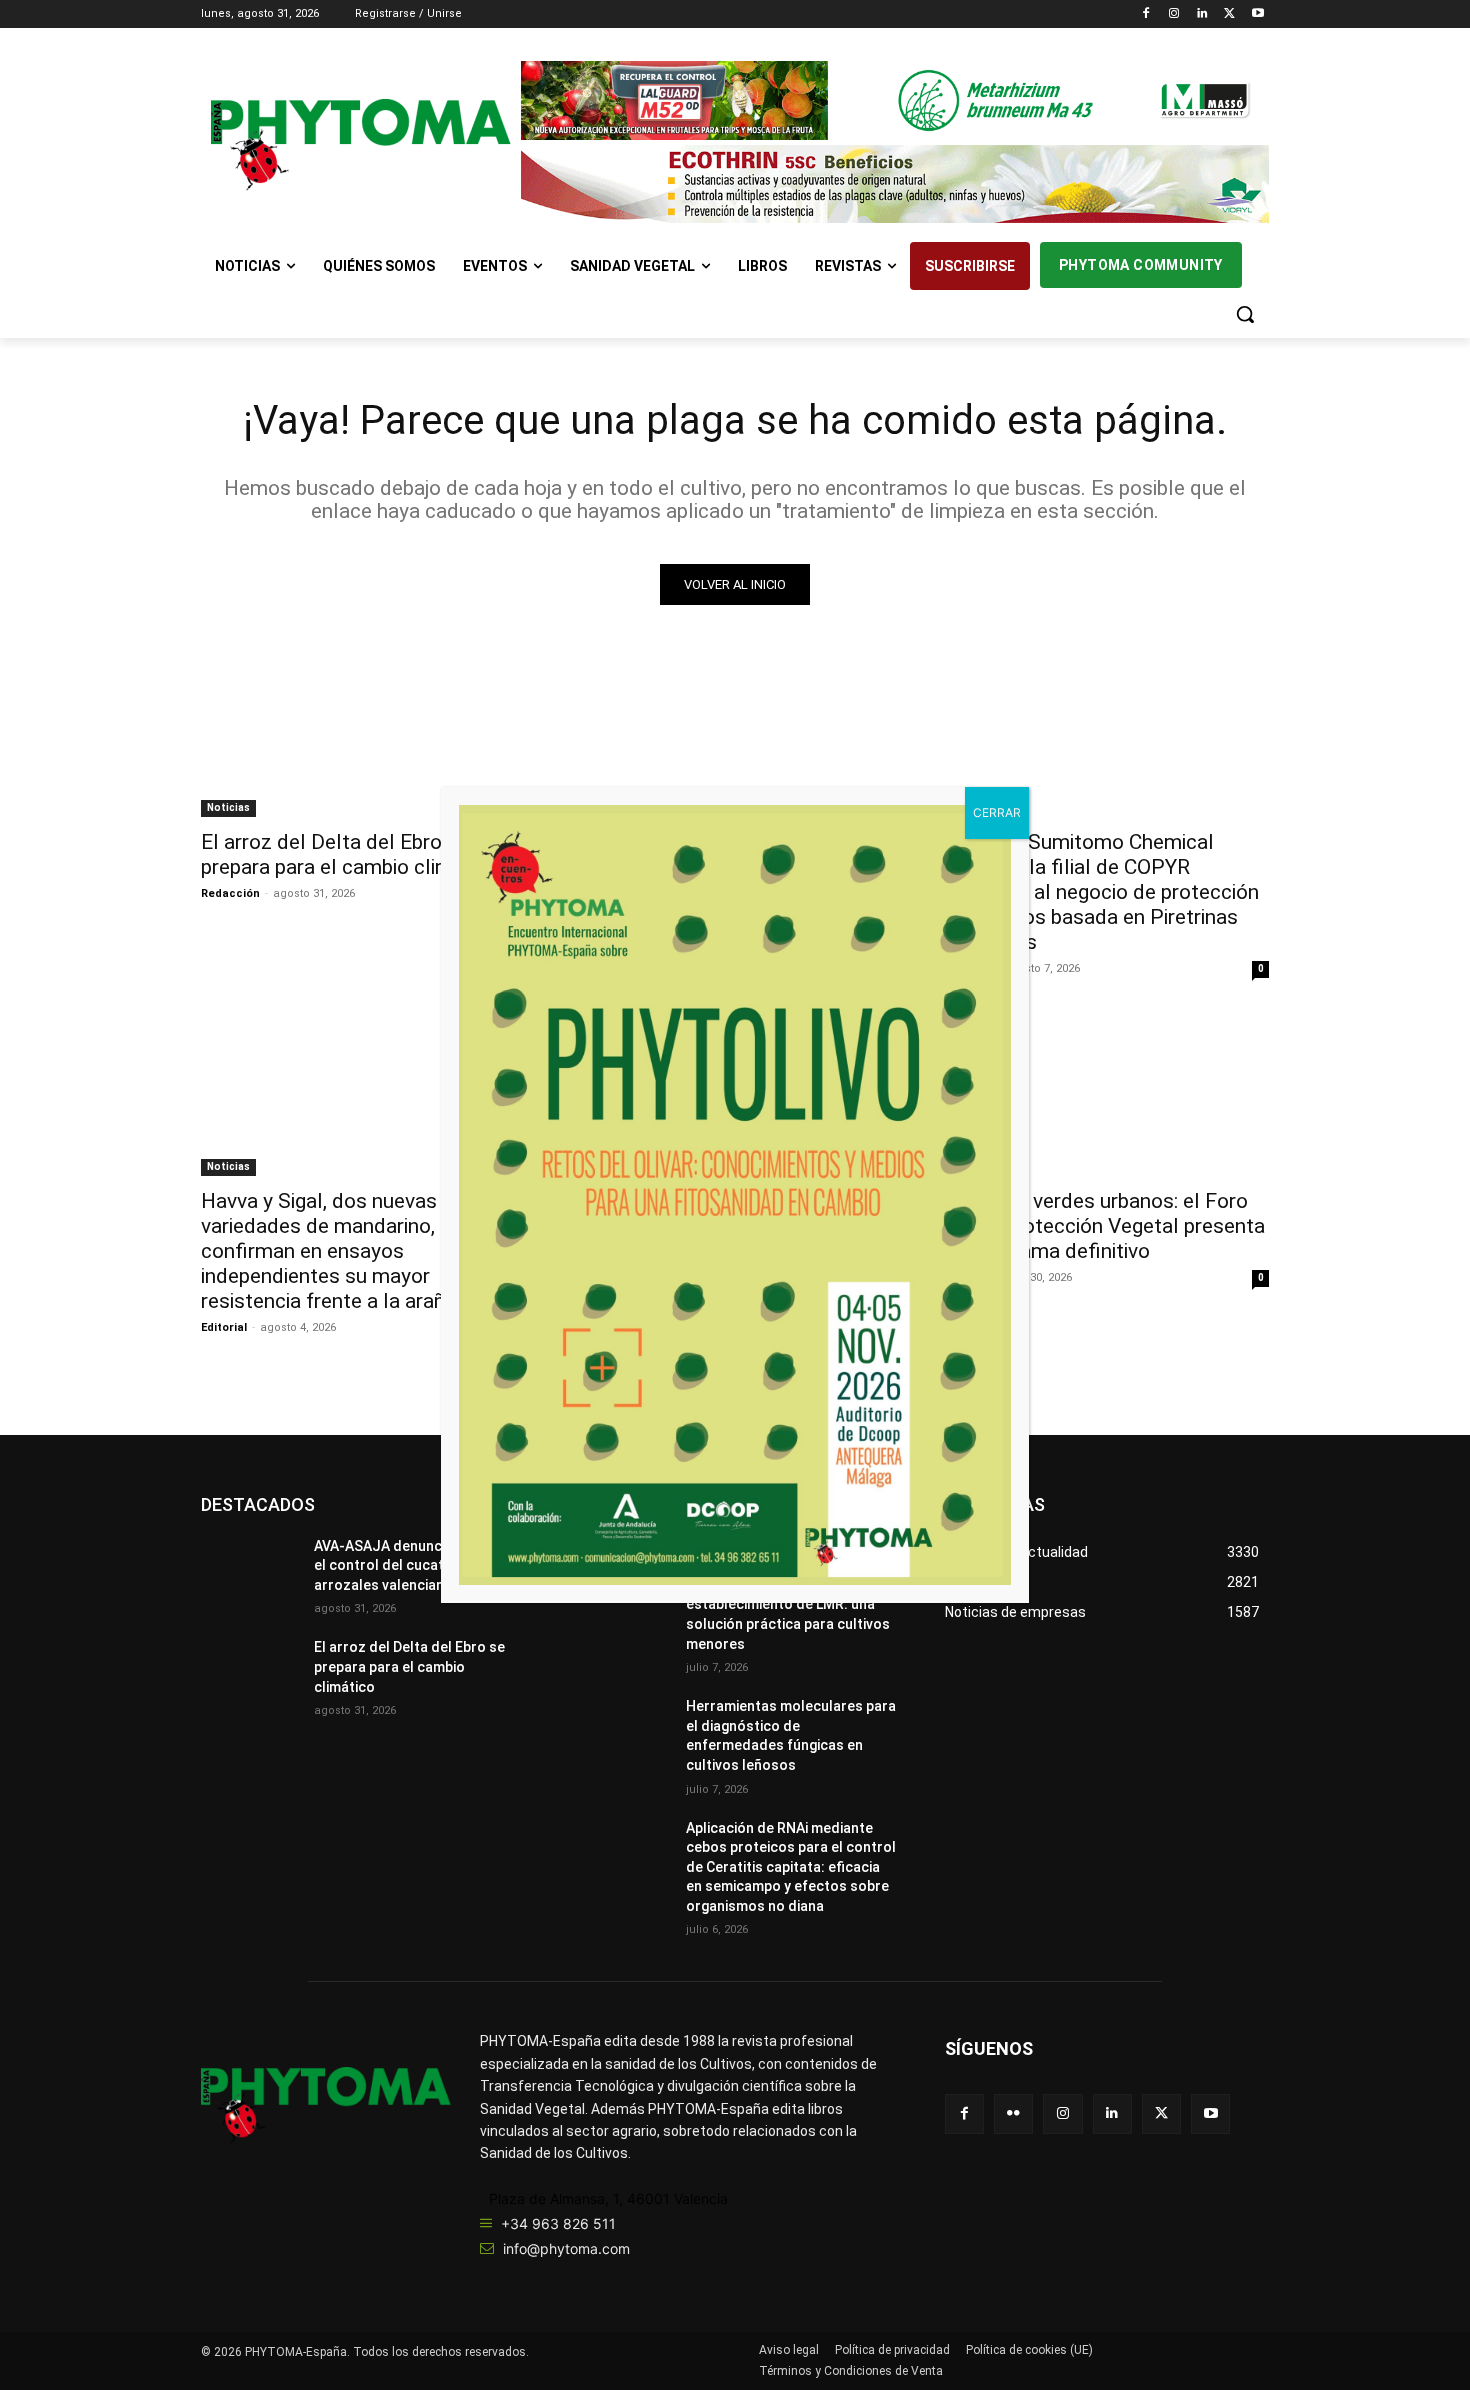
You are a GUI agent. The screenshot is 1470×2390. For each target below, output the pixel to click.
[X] (1229, 14)
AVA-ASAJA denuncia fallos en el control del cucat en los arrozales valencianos (414, 1565)
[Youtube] (1257, 14)
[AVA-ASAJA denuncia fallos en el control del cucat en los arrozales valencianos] (735, 736)
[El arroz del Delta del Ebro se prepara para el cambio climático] (363, 736)
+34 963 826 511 (558, 2223)
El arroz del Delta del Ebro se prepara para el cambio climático (350, 854)
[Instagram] (1174, 14)
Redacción (230, 893)
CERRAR (997, 812)
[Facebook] (1146, 14)
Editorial (224, 1327)
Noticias (228, 807)
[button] (1245, 314)
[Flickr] (1013, 2113)
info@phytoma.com (566, 2248)
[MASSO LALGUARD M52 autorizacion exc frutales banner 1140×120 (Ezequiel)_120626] (895, 100)
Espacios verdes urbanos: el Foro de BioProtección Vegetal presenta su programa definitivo (1105, 1226)
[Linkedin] (1202, 14)
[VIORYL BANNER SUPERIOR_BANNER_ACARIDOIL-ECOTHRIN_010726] (895, 184)
